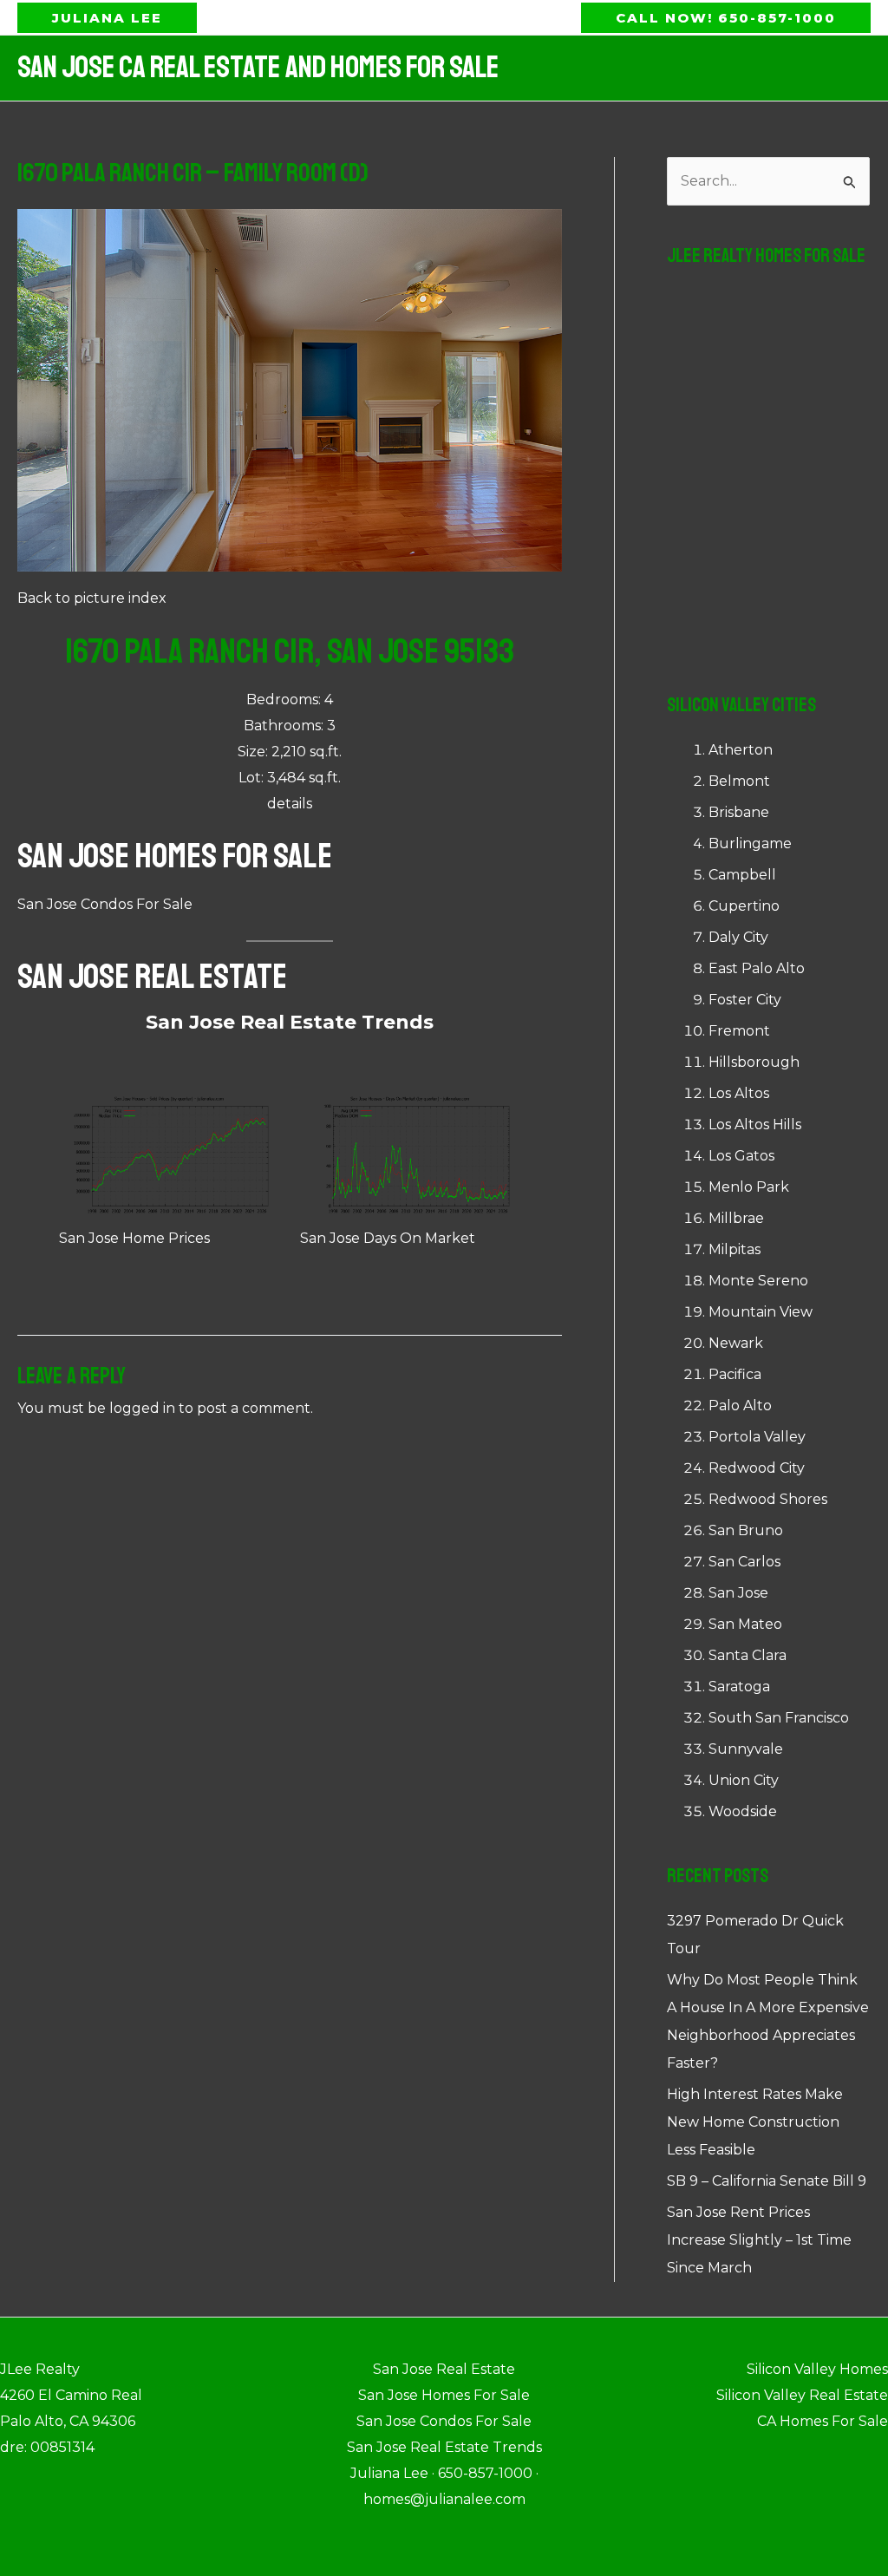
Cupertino (744, 906)
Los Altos (739, 1093)
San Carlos (744, 1562)
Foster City (745, 1000)
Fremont (739, 1031)
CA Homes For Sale (823, 2421)
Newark (736, 1343)
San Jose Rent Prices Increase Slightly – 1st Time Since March (759, 2240)
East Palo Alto (757, 968)
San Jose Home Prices (134, 1238)
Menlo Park (749, 1187)
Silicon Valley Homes (817, 2369)
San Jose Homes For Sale (175, 856)
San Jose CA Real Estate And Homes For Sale (258, 68)
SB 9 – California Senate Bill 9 (767, 2181)
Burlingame (750, 843)
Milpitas (735, 1249)
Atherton (741, 750)
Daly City (738, 937)
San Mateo (745, 1624)
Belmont (739, 781)
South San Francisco (779, 1718)
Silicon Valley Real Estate (802, 2395)
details (290, 804)
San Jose (738, 1593)
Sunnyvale (746, 1749)
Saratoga (739, 1687)
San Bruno (746, 1530)
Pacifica (735, 1374)
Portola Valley (757, 1437)
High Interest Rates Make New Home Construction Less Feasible (755, 2122)
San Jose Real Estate (152, 977)
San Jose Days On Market (388, 1238)
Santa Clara (748, 1655)
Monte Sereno (758, 1281)
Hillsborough (754, 1062)
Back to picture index (92, 598)
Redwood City (757, 1468)
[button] (107, 18)
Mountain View (761, 1312)
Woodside (743, 1811)
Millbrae (736, 1218)
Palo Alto (740, 1406)
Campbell (742, 875)
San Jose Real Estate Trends (290, 1022)
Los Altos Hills (755, 1125)
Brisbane (739, 812)
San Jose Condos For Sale (105, 904)
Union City (744, 1780)
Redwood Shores (768, 1499)
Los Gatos (741, 1156)
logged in (142, 1408)
